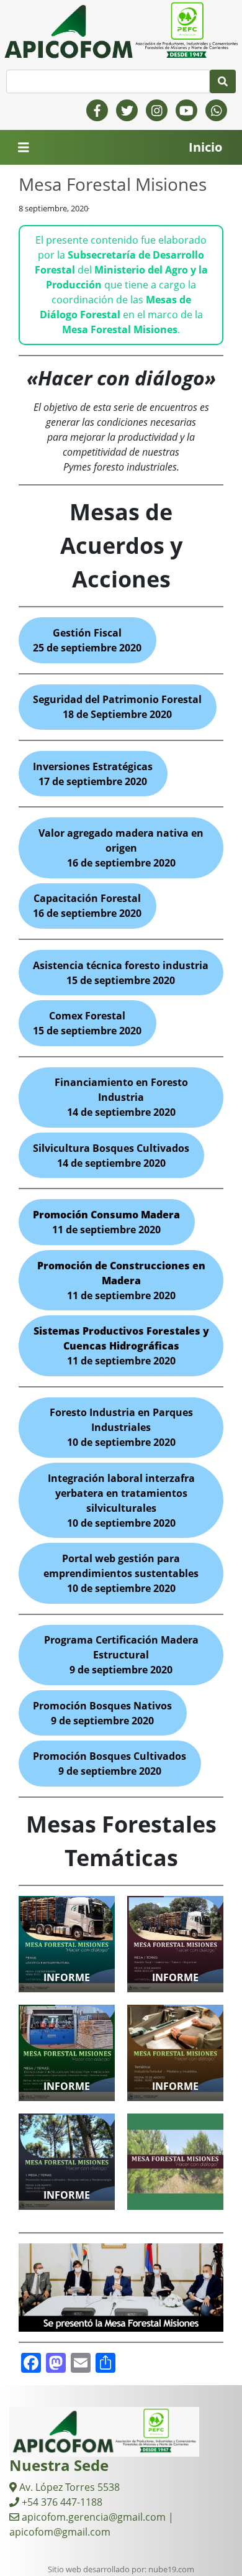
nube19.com (171, 2569)
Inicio (205, 147)
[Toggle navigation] (24, 148)
